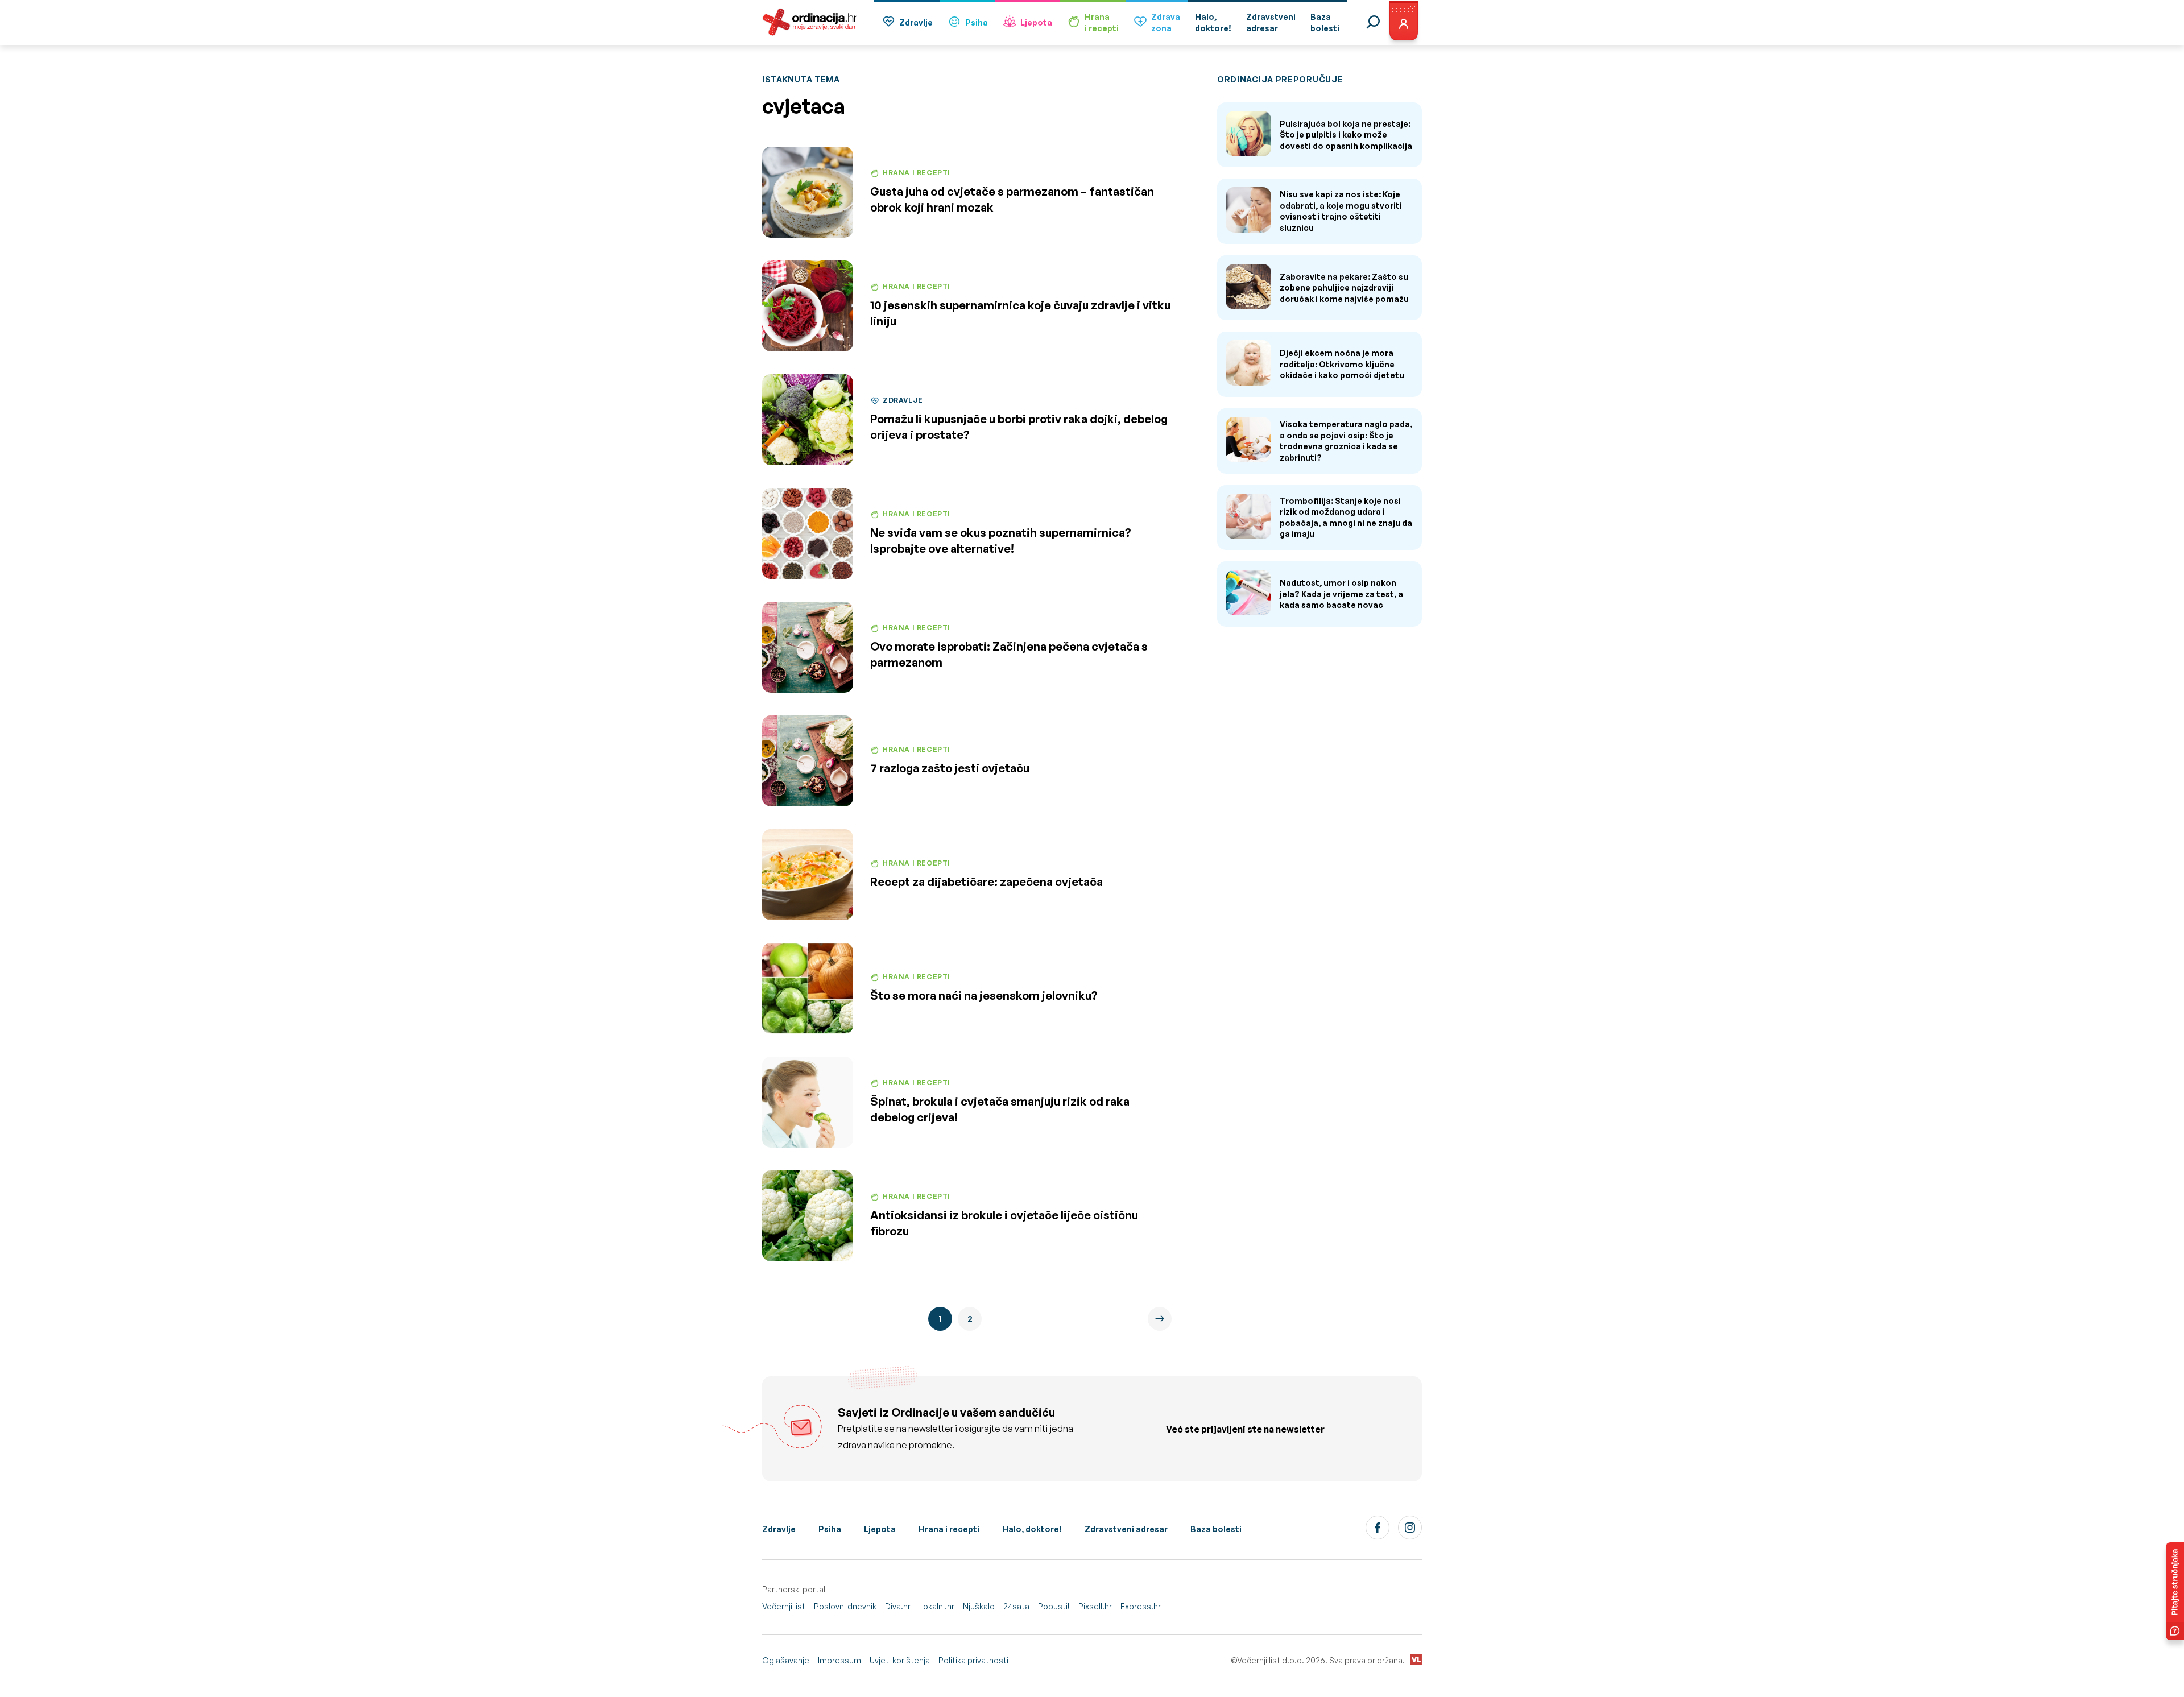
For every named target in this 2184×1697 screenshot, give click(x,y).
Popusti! (1054, 1606)
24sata (1016, 1606)
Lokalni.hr (937, 1606)
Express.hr (1141, 1606)
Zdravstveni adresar (1126, 1529)
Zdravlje (916, 22)
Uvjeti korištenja (900, 1660)
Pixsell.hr (1095, 1606)
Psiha (977, 22)
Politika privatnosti (973, 1660)
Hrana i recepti (949, 1529)
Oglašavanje (786, 1660)
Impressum (839, 1660)
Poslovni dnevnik (845, 1606)
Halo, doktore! (1032, 1529)
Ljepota (1036, 22)
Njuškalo (979, 1606)
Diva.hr (898, 1606)
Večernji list (784, 1606)
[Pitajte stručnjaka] (2175, 1591)
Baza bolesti (1216, 1529)
